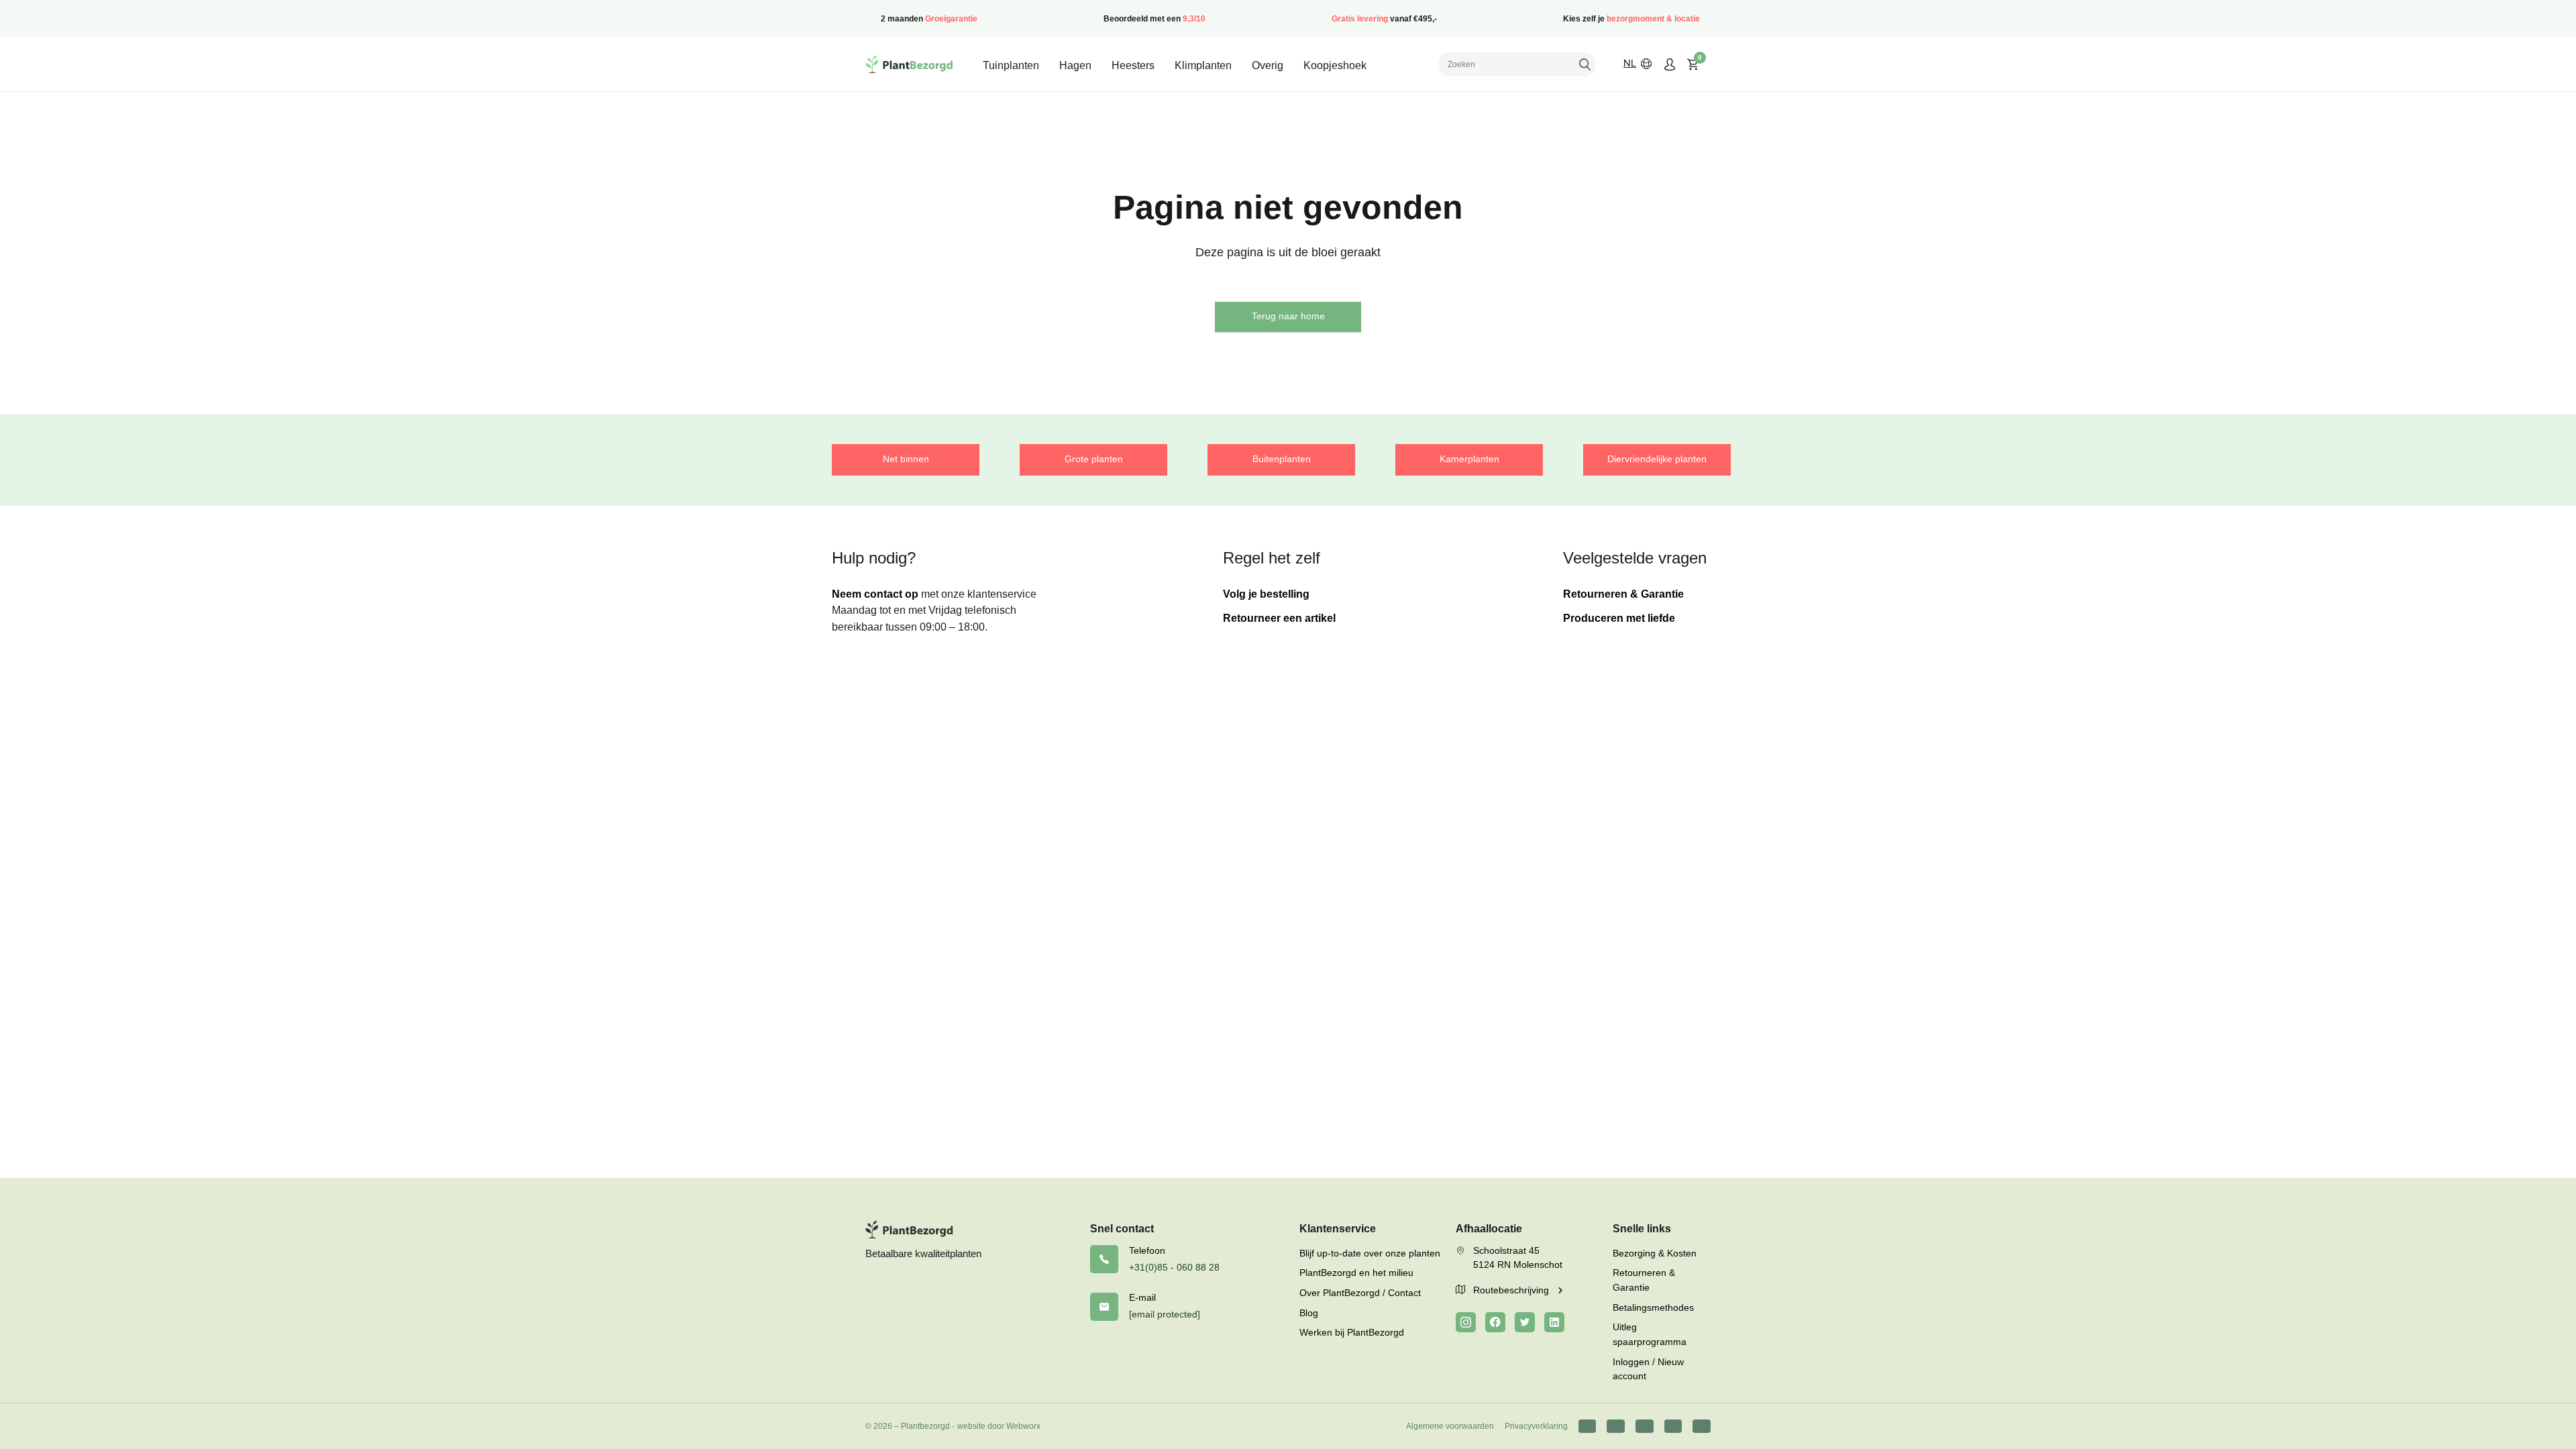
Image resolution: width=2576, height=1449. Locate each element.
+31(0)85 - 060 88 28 (1174, 1267)
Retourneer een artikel (1279, 618)
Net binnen (906, 459)
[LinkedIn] (1554, 1322)
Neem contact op (875, 594)
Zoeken (1585, 64)
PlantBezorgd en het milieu (1356, 1273)
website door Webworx (999, 1426)
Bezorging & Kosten (1655, 1253)
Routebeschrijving (1512, 1290)
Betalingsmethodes (1653, 1307)
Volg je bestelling (1266, 594)
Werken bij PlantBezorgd (1352, 1332)
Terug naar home (1288, 316)
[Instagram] (1466, 1322)
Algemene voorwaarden (1450, 1426)
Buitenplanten (1282, 459)
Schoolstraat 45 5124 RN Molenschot (1518, 1258)
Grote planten (1094, 459)
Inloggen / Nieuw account (1648, 1369)
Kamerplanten (1469, 459)
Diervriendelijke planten (1657, 459)
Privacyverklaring (1536, 1426)
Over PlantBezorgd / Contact (1360, 1293)
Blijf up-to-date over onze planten (1370, 1253)
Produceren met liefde (1619, 618)
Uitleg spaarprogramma (1650, 1334)
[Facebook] (1495, 1322)
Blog (1309, 1313)
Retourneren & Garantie (1623, 594)
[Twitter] (1525, 1322)
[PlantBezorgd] (909, 64)
